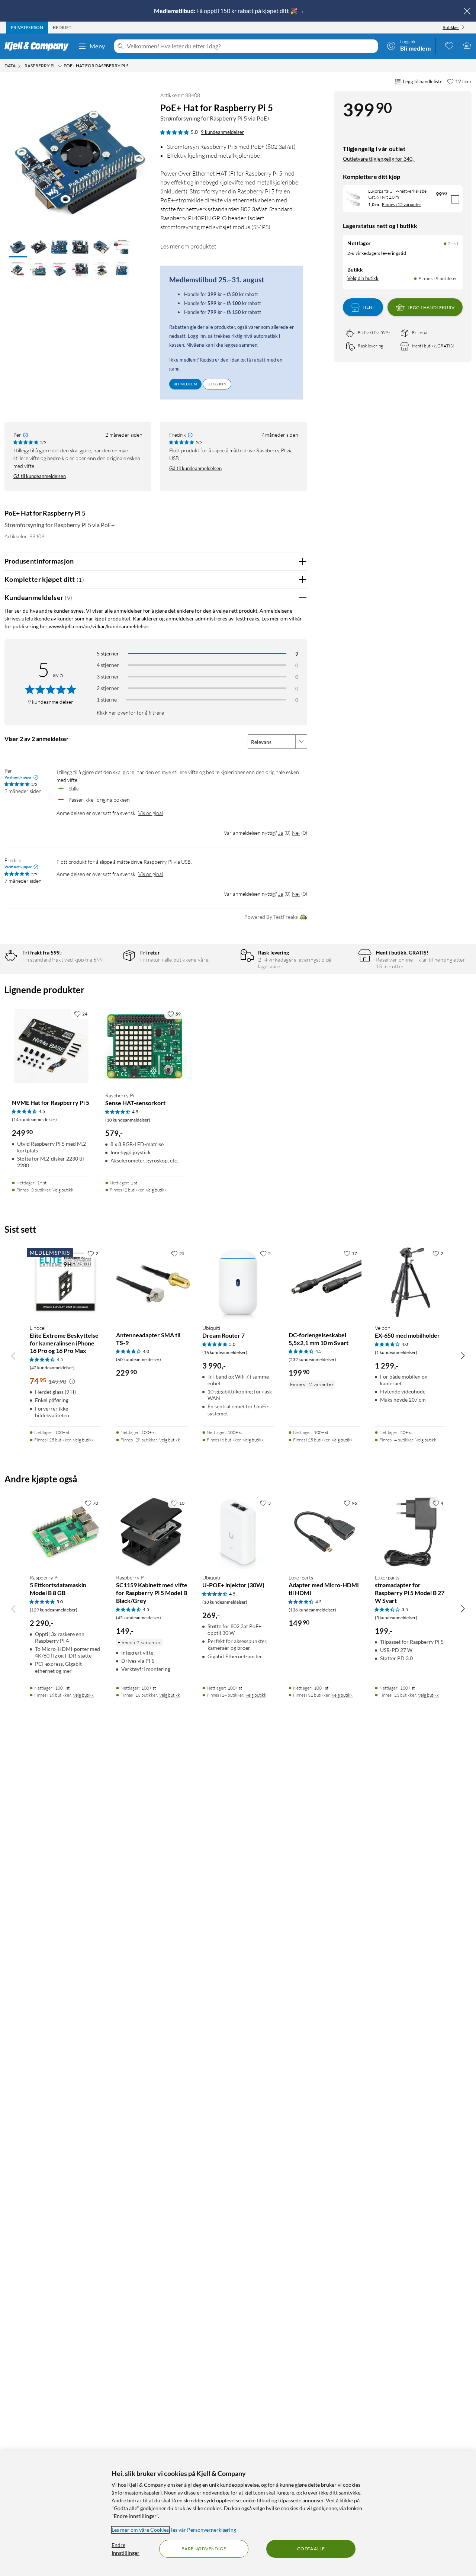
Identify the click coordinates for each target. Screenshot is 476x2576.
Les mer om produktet (188, 246)
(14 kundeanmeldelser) (34, 1119)
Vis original (151, 813)
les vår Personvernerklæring (204, 2530)
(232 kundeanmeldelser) (312, 1359)
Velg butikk (63, 1190)
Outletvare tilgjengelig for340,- (379, 159)
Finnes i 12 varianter (402, 204)
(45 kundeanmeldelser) (139, 1618)
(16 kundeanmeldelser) (225, 1352)
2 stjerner (108, 688)
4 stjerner (108, 665)
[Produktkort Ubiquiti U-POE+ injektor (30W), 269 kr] (238, 1532)
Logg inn (217, 384)
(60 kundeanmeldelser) (139, 1359)
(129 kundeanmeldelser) (54, 1610)
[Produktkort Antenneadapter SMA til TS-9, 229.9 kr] (152, 1282)
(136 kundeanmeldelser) (312, 1610)
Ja (281, 833)
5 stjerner (108, 653)
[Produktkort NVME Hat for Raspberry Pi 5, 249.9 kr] (51, 1046)
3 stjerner (108, 676)
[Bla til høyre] (463, 1356)
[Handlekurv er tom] (467, 45)
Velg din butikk (363, 278)
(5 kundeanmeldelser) (396, 1618)
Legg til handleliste (423, 81)
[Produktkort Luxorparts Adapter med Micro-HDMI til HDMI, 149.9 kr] (324, 1532)
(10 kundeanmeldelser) (128, 1120)
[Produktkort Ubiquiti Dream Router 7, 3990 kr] (238, 1282)
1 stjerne (107, 700)
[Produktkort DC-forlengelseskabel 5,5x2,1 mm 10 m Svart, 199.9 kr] (324, 1282)
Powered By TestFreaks (271, 917)
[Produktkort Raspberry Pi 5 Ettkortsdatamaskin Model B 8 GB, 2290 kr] (65, 1532)
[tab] (27, 28)
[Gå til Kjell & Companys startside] (39, 46)
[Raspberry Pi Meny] (60, 66)
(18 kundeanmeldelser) (225, 1602)
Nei (296, 833)
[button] (18, 248)
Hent (369, 307)
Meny (97, 46)
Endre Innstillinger (126, 2549)
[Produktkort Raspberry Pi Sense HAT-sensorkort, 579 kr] (144, 1046)
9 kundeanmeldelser (222, 132)
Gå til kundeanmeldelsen (40, 476)
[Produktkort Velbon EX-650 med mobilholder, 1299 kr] (411, 1282)
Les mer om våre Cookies (140, 2530)
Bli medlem (185, 384)
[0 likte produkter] (449, 45)
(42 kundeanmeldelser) (52, 1368)
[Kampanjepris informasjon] (72, 1382)
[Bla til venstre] (13, 1356)
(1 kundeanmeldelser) (396, 1352)
